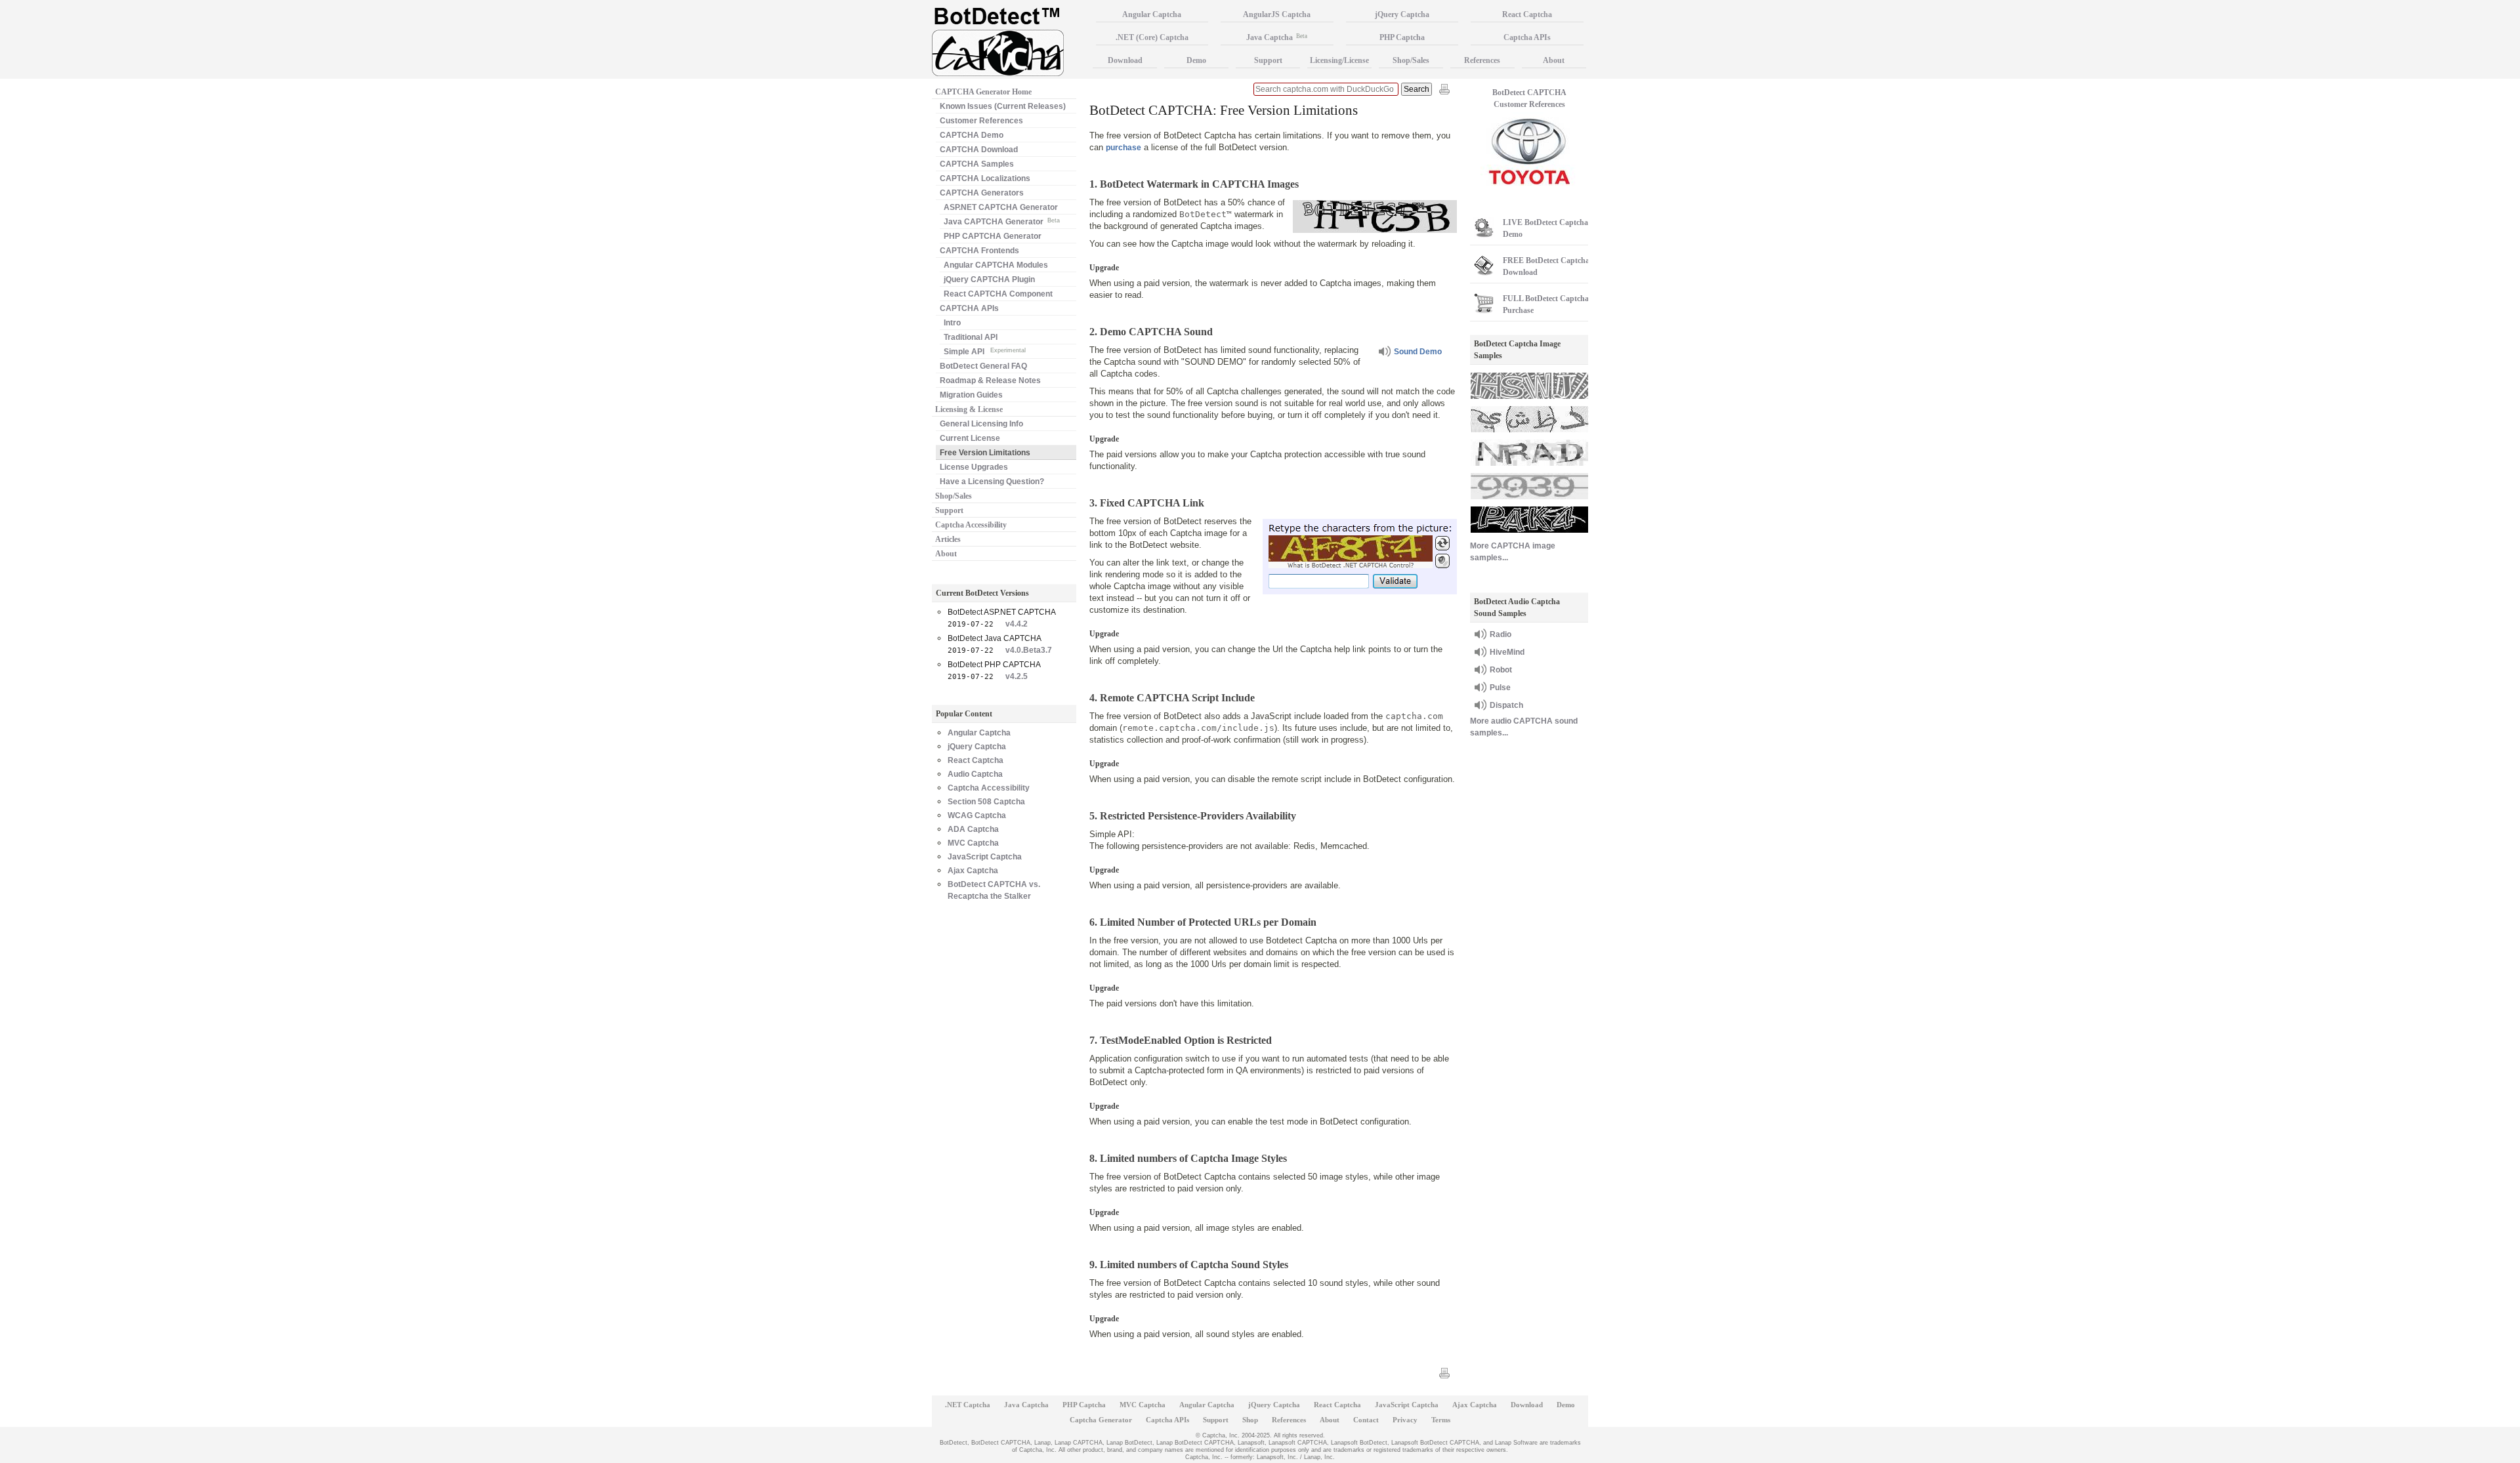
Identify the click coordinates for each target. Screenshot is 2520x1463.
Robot (1501, 670)
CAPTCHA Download (979, 150)
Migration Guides (971, 395)
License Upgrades (974, 467)
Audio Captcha (975, 774)
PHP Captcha (1402, 37)
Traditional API (971, 337)
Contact (1366, 1420)
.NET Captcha (968, 1405)
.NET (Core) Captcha (1152, 37)
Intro (952, 323)
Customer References (981, 121)
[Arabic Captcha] (1529, 434)
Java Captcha (1277, 37)
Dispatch (1506, 705)
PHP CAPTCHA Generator (993, 236)
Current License (970, 438)
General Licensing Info (981, 424)
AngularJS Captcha (1277, 14)
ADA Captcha (973, 829)
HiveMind (1507, 652)
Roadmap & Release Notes (990, 381)
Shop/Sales (954, 496)
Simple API (985, 352)
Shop (1250, 1420)
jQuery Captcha (977, 747)
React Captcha (976, 760)
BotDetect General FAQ (983, 366)
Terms (1441, 1420)
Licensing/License (1339, 60)
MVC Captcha (973, 843)
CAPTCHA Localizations (985, 178)
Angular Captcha (979, 733)
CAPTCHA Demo (972, 135)
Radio (1501, 634)
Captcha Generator (1101, 1420)
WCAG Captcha (977, 815)
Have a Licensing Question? (992, 482)
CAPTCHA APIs (969, 308)
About (946, 554)
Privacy (1405, 1420)
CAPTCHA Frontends (979, 251)
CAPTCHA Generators (982, 193)
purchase (1123, 148)
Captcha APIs (1527, 37)
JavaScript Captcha (985, 857)
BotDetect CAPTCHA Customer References (1529, 98)
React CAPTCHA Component (998, 294)
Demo (1196, 60)
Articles (948, 539)
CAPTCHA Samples (977, 164)
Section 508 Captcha (986, 802)
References (1482, 60)
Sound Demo (1418, 352)
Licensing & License (969, 409)
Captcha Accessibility (971, 525)
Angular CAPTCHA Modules (996, 265)
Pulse (1500, 688)
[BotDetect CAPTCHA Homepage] (1011, 40)
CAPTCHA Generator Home (983, 92)
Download (1125, 60)
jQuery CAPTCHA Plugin (989, 279)
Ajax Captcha (973, 871)
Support (949, 510)
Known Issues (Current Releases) (1003, 106)
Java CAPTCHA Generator (1002, 222)
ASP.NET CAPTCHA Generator (1001, 207)
